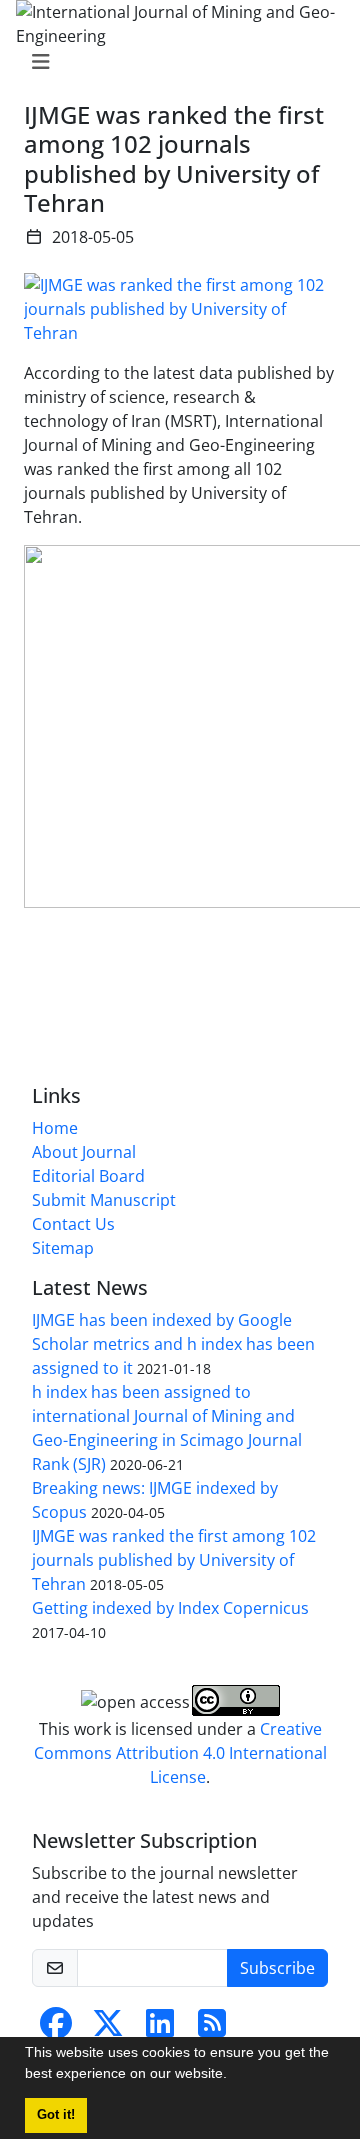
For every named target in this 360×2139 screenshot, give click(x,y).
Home (55, 1128)
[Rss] (212, 2029)
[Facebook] (56, 2029)
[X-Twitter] (108, 2029)
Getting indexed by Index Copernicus (170, 1608)
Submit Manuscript (104, 1200)
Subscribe (277, 1968)
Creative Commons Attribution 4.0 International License (180, 1753)
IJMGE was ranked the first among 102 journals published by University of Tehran (174, 1560)
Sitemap (63, 1248)
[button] (234, 2076)
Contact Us (73, 1224)
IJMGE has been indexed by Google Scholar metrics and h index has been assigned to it (173, 1344)
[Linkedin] (160, 2029)
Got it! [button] (56, 2115)
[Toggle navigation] (174, 62)
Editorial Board (88, 1176)
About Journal (84, 1152)
